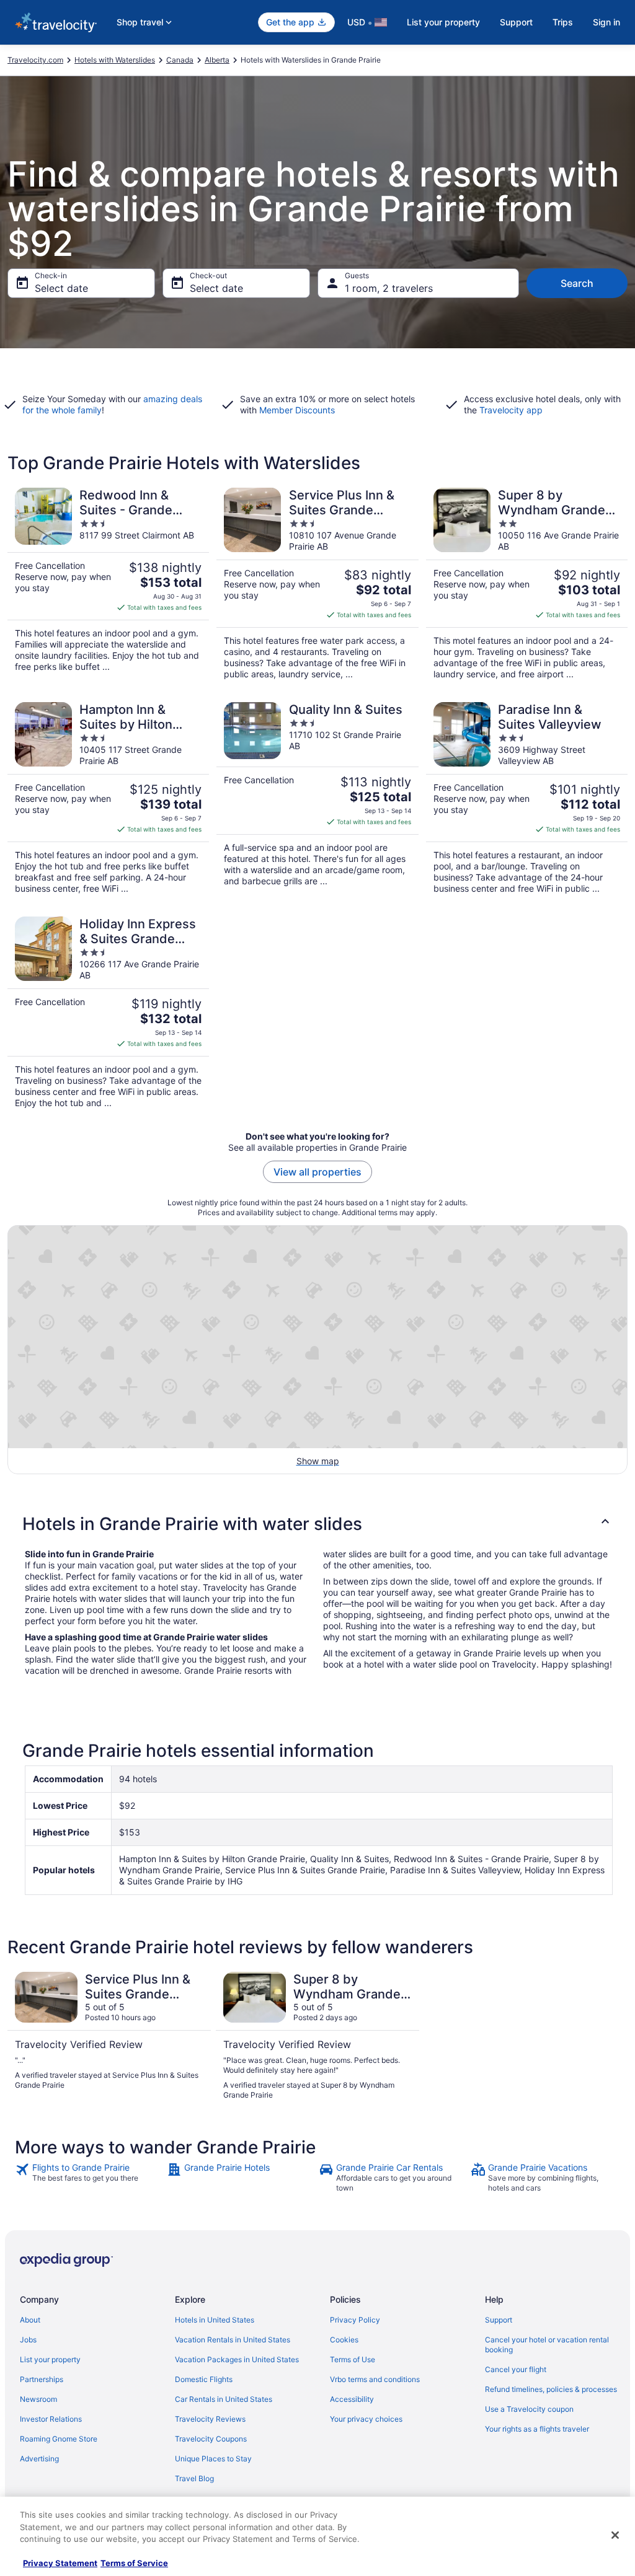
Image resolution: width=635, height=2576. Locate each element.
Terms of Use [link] (353, 2359)
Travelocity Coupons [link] (211, 2439)
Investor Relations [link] (51, 2419)
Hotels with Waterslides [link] (115, 60)
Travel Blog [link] (194, 2478)
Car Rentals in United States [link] (224, 2399)
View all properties (317, 1172)
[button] (317, 1524)
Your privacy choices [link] (366, 2419)
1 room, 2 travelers (389, 288)
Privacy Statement (60, 2563)
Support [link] (499, 2320)
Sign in (606, 22)
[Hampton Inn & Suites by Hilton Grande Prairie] (108, 798)
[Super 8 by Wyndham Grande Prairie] (527, 584)
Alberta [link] (217, 60)
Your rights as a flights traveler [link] (537, 2429)
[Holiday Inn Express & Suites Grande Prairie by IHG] (108, 1013)
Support (516, 22)
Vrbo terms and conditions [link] (375, 2379)
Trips (563, 22)
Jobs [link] (28, 2340)
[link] (90, 2178)
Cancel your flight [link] (516, 2369)
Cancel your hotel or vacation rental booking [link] (547, 2345)
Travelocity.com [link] (35, 60)
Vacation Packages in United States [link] (237, 2359)
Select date (61, 288)
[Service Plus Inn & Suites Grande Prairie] (317, 584)
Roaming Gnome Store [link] (59, 2439)
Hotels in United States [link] (215, 2320)
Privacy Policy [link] (355, 2320)
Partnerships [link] (42, 2379)
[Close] (615, 2535)
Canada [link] (180, 60)
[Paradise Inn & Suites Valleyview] (527, 798)
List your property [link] (50, 2359)
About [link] (30, 2320)
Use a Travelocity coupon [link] (529, 2409)
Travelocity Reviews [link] (210, 2419)
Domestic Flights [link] (204, 2379)
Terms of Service (134, 2563)
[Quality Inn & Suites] (317, 798)
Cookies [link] (344, 2340)
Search (577, 283)
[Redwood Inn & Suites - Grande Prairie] (108, 584)
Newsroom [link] (38, 2399)
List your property (443, 22)
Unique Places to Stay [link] (213, 2459)
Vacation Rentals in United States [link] (233, 2340)
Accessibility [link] (352, 2399)
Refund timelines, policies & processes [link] (551, 2389)
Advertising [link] (39, 2459)
